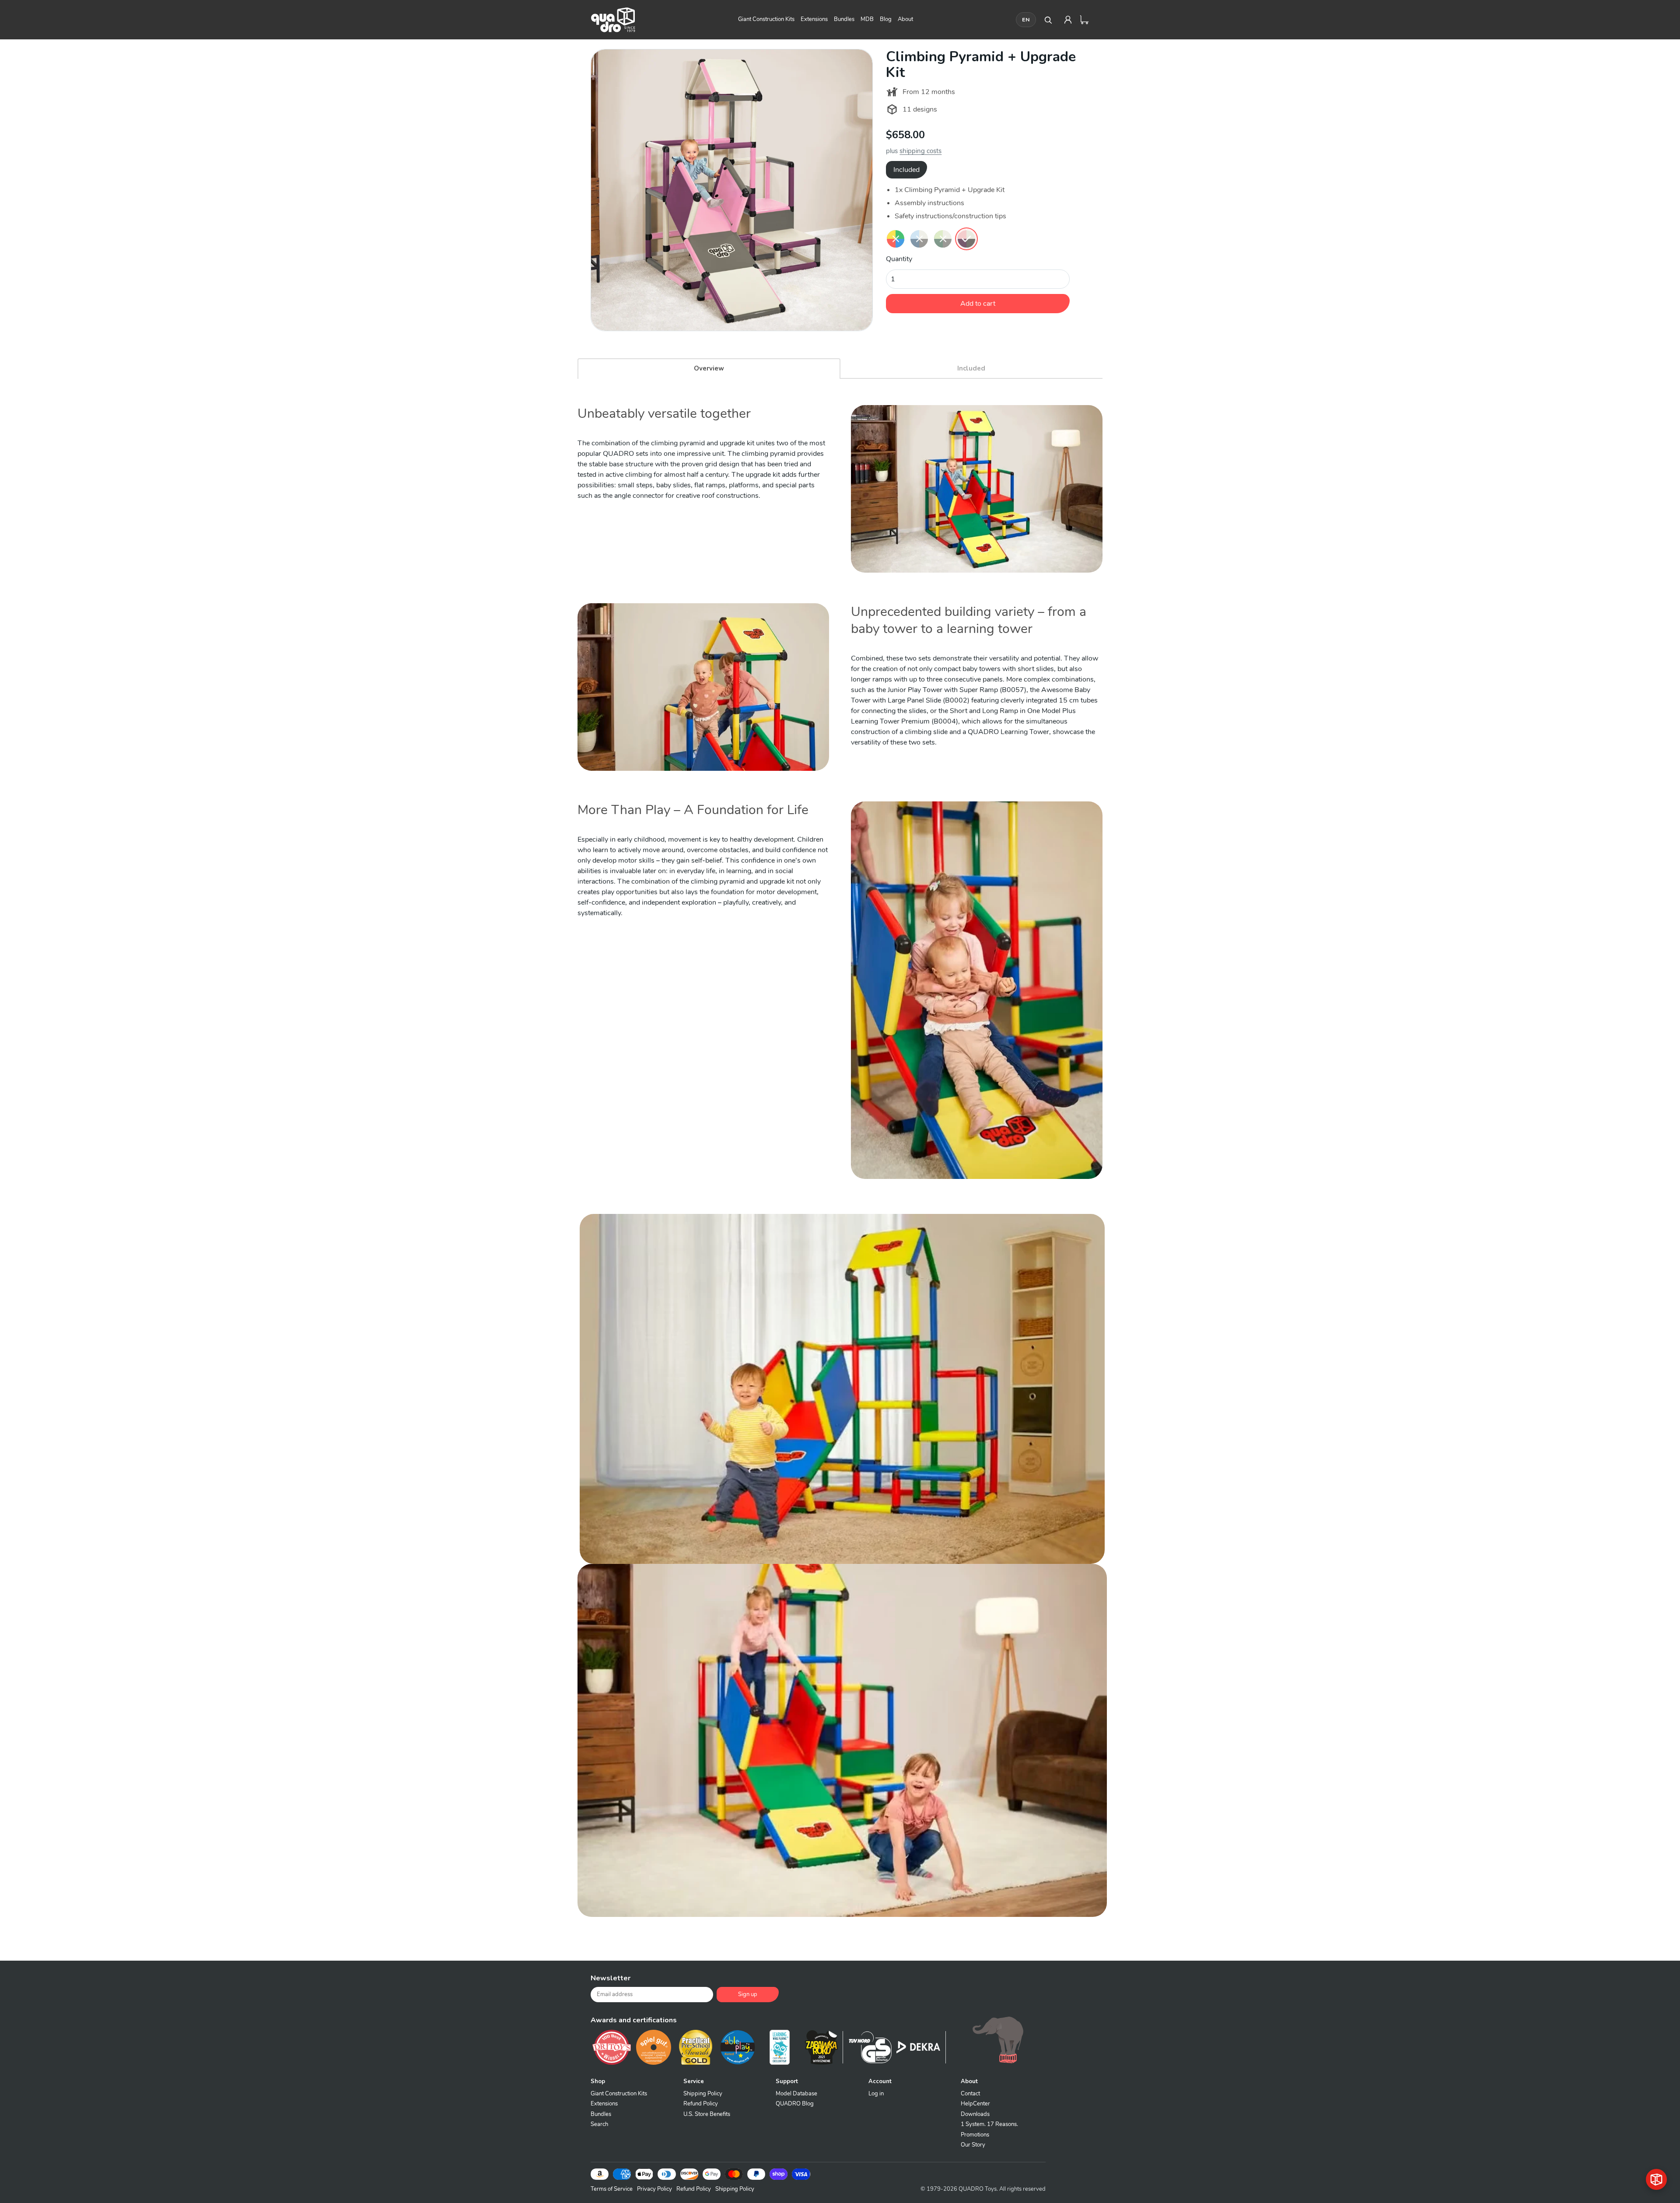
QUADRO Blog (795, 2104)
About (905, 19)
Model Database (796, 2094)
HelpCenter (975, 2104)
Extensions (814, 19)
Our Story (973, 2145)
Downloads (975, 2114)
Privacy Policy (654, 2189)
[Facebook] (949, 1982)
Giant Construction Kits (766, 19)
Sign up (748, 1994)
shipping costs (920, 151)
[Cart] (1085, 20)
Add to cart (978, 304)
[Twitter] (971, 1982)
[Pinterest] (993, 1982)
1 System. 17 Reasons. (989, 2124)
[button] (585, 1925)
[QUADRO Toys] (613, 20)
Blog (886, 19)
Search (599, 2124)
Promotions (975, 2135)
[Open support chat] (1656, 2179)
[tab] (709, 368)
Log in (876, 2094)
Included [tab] (906, 170)
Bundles (844, 19)
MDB (867, 19)
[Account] (1068, 20)
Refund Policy (701, 2104)
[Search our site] (1048, 20)
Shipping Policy (703, 2094)
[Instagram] (1015, 1982)
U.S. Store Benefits (707, 2114)
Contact (970, 2094)
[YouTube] (1037, 1982)
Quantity (899, 259)
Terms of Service (612, 2189)
